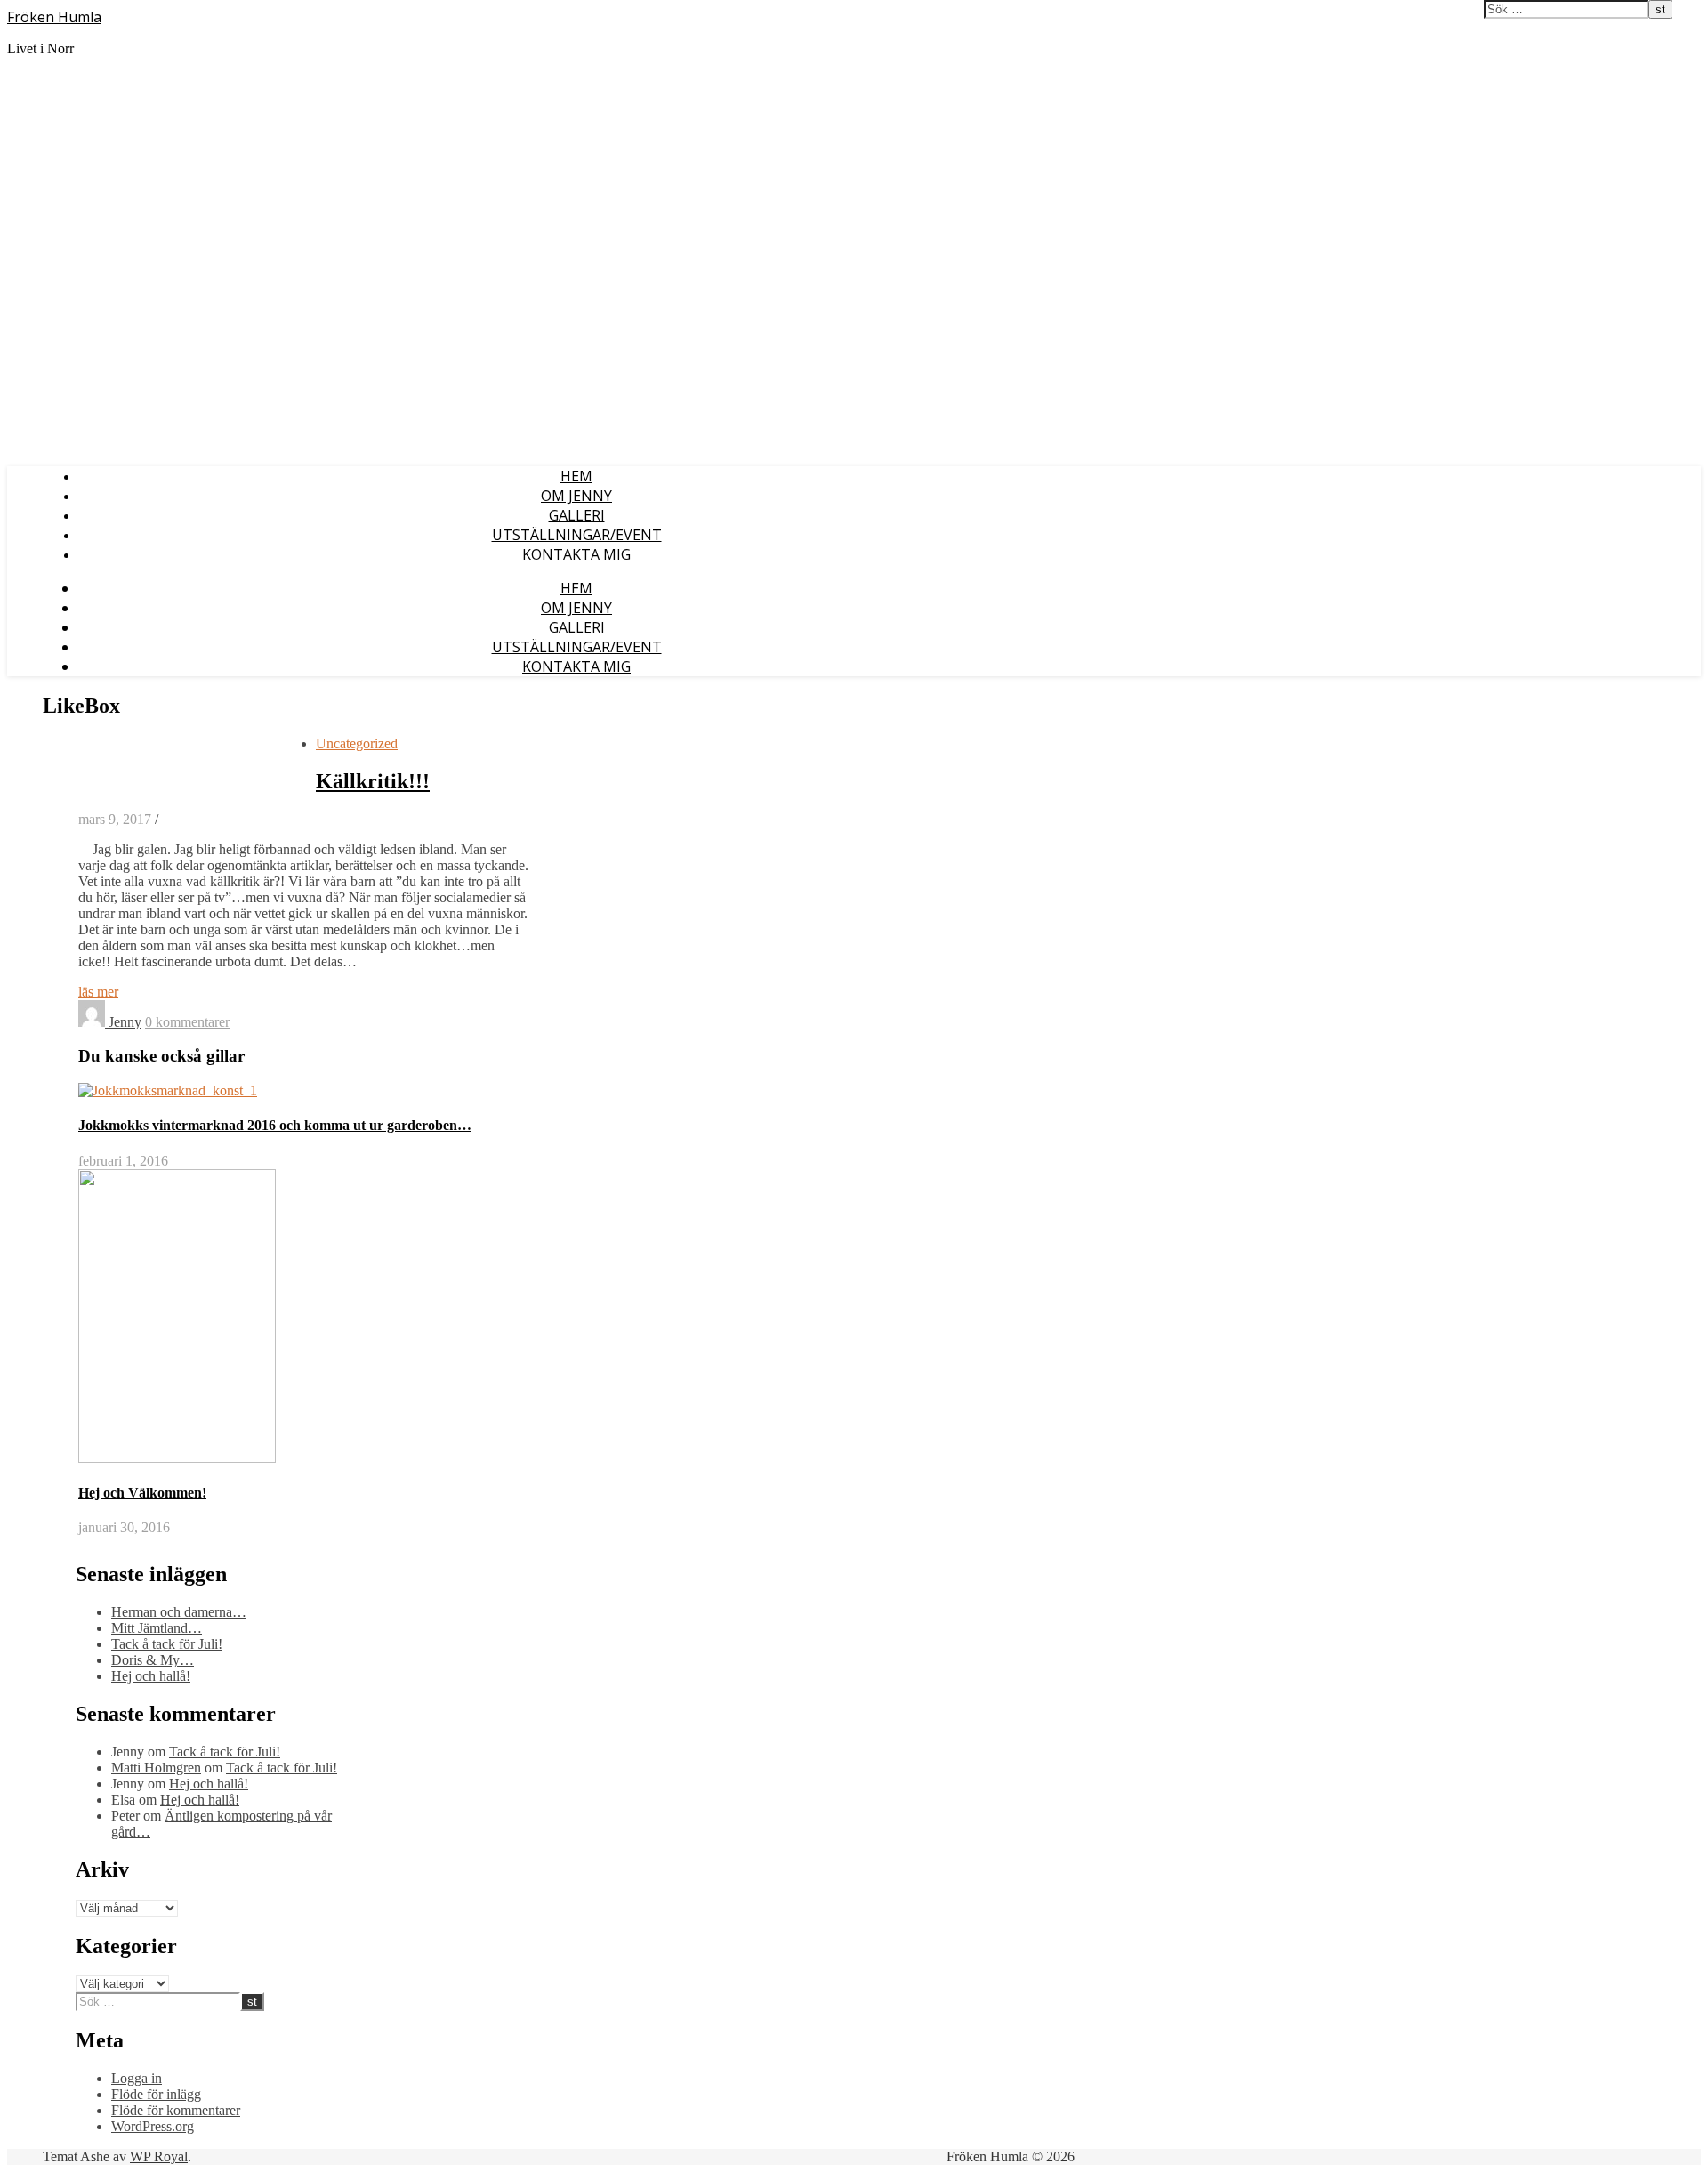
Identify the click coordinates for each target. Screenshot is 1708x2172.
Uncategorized (357, 743)
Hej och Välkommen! (142, 1493)
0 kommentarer (187, 1022)
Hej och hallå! (151, 1676)
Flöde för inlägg (156, 2094)
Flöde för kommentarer (176, 2110)
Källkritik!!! (373, 781)
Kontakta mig (576, 554)
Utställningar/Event (577, 535)
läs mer (98, 992)
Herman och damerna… (179, 1612)
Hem (576, 476)
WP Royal (159, 2156)
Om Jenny (576, 496)
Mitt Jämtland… (157, 1628)
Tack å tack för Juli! (167, 1644)
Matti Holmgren (156, 1768)
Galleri (577, 515)
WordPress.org (153, 2126)
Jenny (125, 1022)
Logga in (137, 2078)
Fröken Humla (54, 17)
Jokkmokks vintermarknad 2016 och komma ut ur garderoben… (275, 1125)
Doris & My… (153, 1660)
